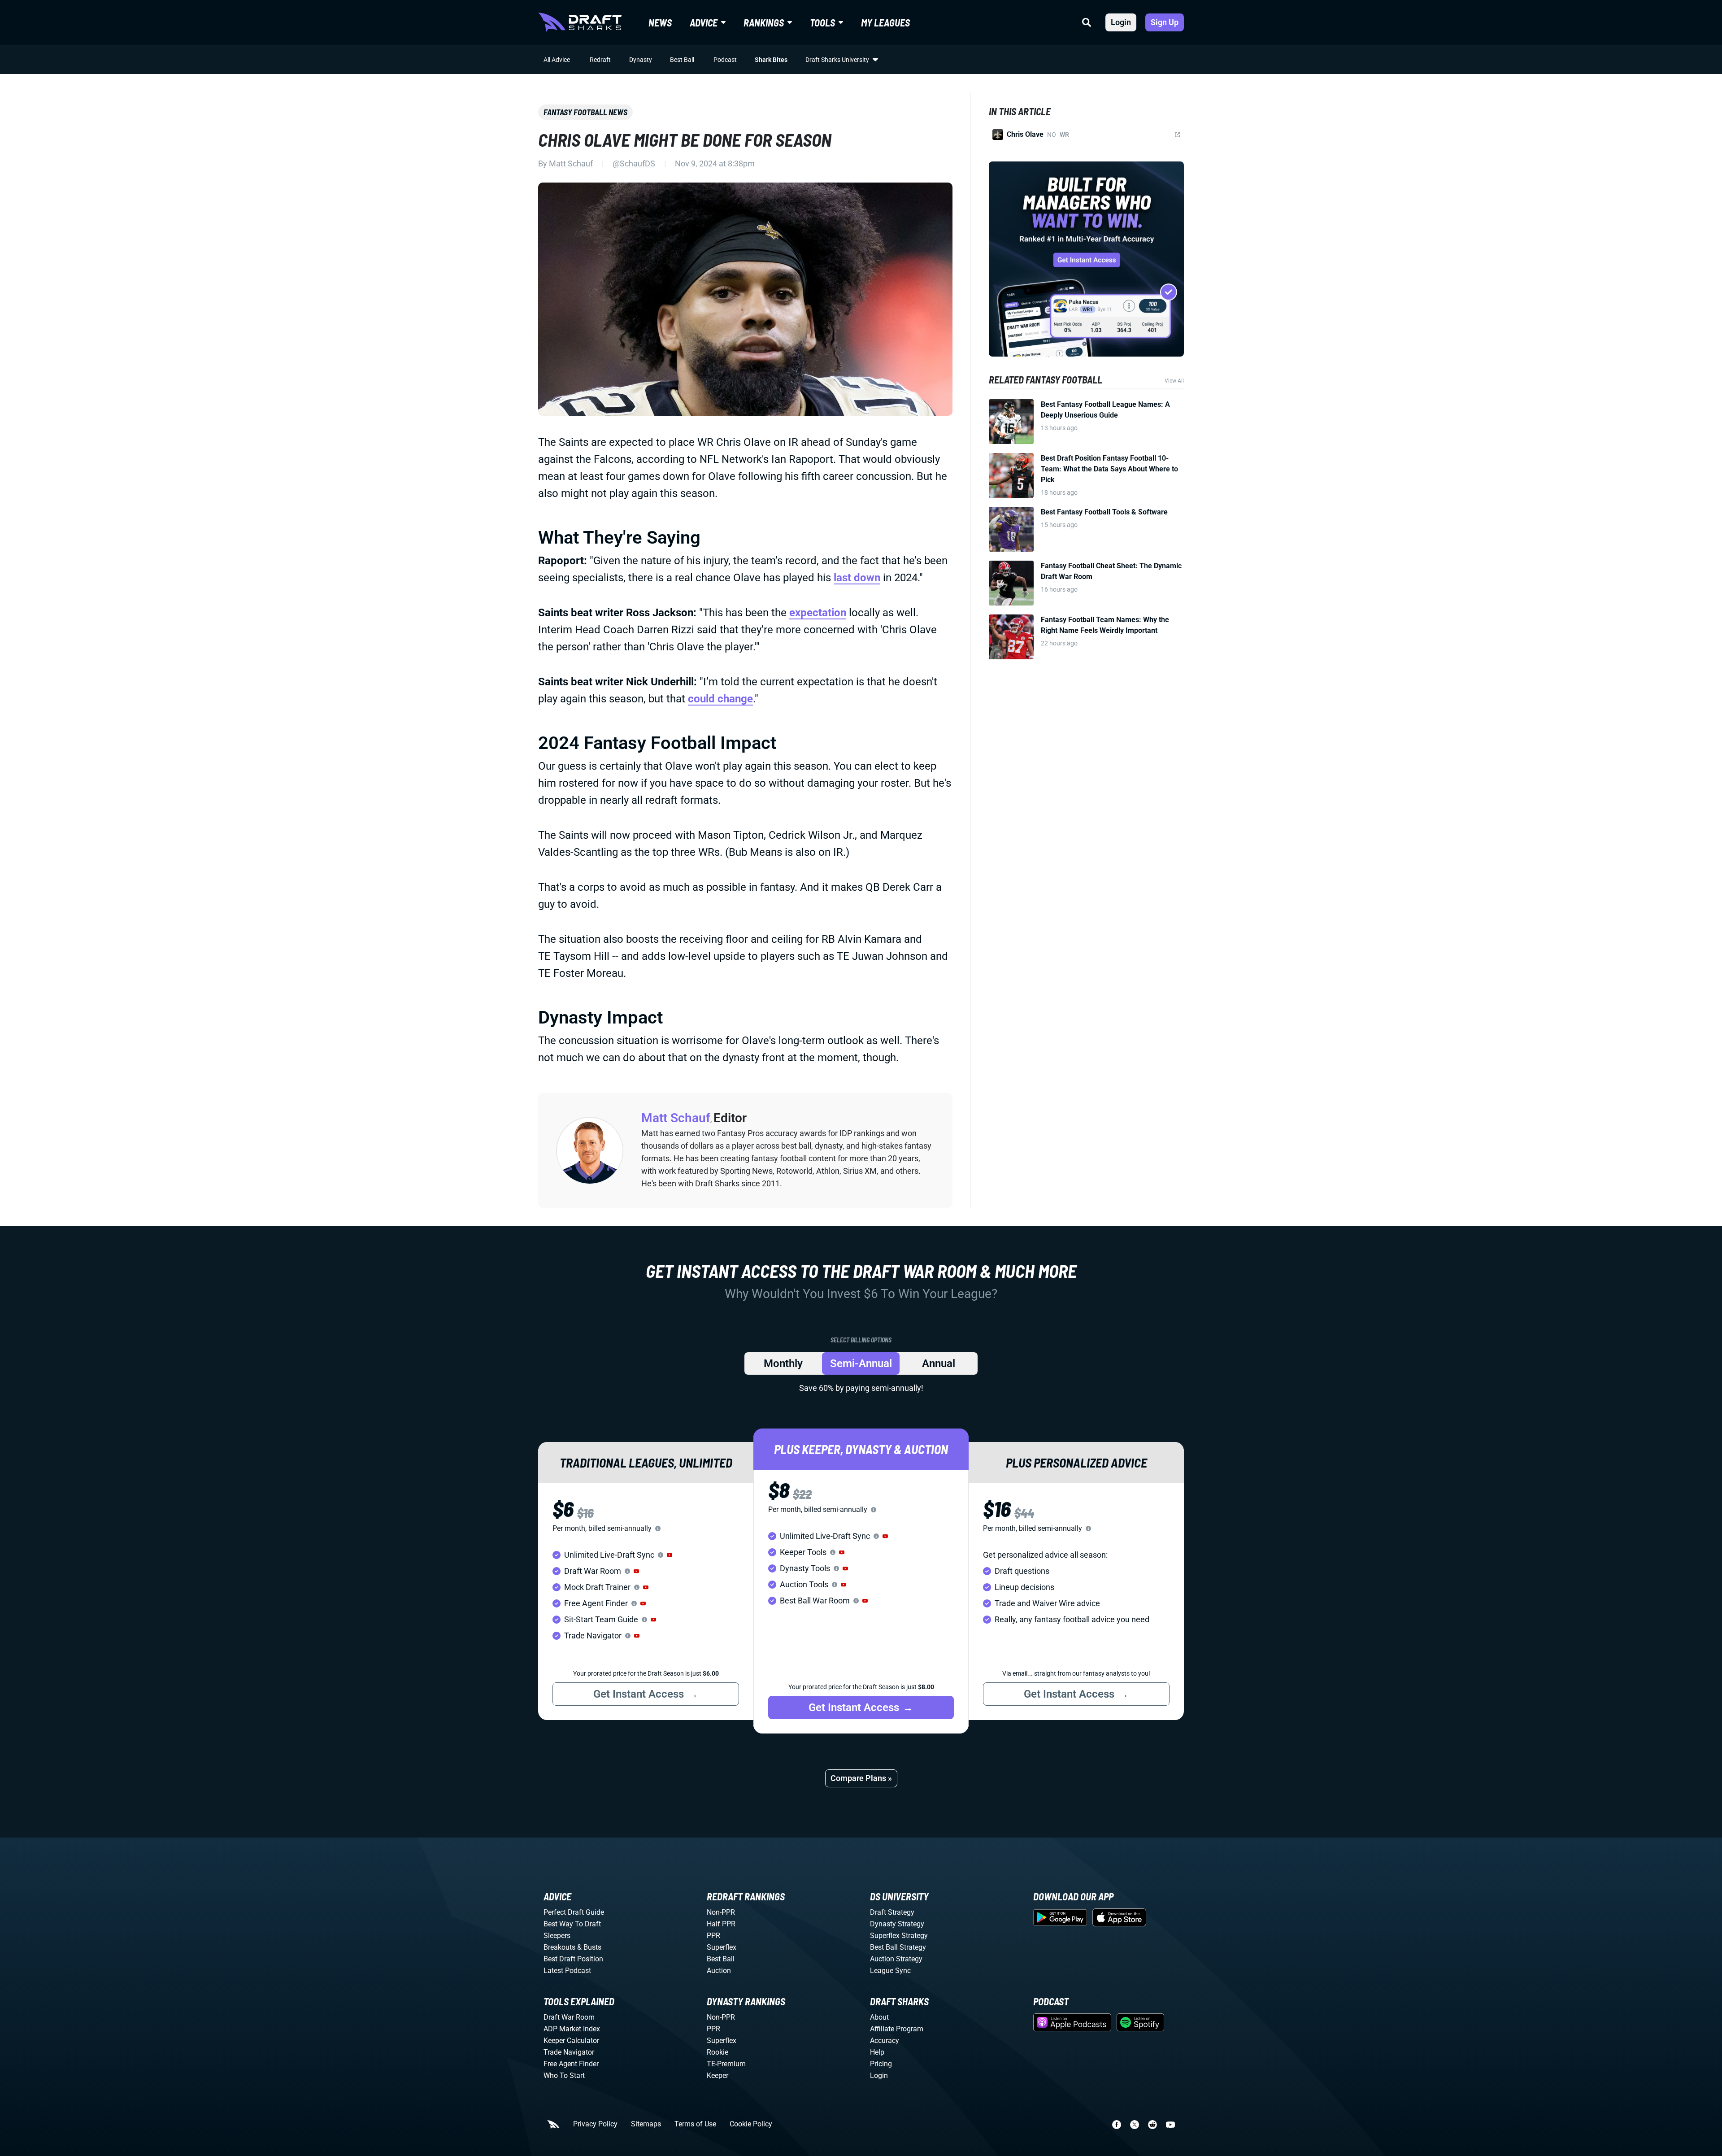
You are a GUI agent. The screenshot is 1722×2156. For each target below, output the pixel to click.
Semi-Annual (861, 1363)
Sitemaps (646, 2124)
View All (1174, 381)
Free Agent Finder (571, 2064)
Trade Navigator (569, 2052)
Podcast (725, 60)
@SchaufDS (634, 163)
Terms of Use (695, 2124)
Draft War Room (569, 2017)
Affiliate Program (897, 2029)
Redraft (600, 60)
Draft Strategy (892, 1912)
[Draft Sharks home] (580, 22)
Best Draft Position (573, 1959)
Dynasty (641, 60)
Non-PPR (721, 1912)
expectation (818, 613)
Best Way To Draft (572, 1924)
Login (1121, 22)
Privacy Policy (595, 2124)
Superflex (722, 1947)
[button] (670, 1555)
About (879, 2017)
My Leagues (885, 22)
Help (877, 2052)
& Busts (589, 1947)
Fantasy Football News (585, 112)
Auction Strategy (896, 1959)
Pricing (881, 2064)
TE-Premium (726, 2064)
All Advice (557, 60)
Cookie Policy (751, 2124)
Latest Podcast (567, 1971)
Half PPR (721, 1924)
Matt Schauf (571, 163)
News (660, 22)
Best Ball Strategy (898, 1947)
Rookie (717, 2052)
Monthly (783, 1363)
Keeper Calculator (571, 2041)
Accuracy (885, 2041)
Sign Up (1165, 22)
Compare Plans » (861, 1778)
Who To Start (564, 2075)
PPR (713, 1936)
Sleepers (557, 1936)
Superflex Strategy (899, 1936)
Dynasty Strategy (897, 1924)
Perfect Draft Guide (574, 1912)
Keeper (717, 2075)
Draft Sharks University (837, 60)
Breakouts (559, 1947)
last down (857, 578)
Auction (719, 1971)
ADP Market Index (572, 2029)
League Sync (890, 1971)
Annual (939, 1363)
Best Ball (682, 60)
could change (720, 699)
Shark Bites (771, 60)
